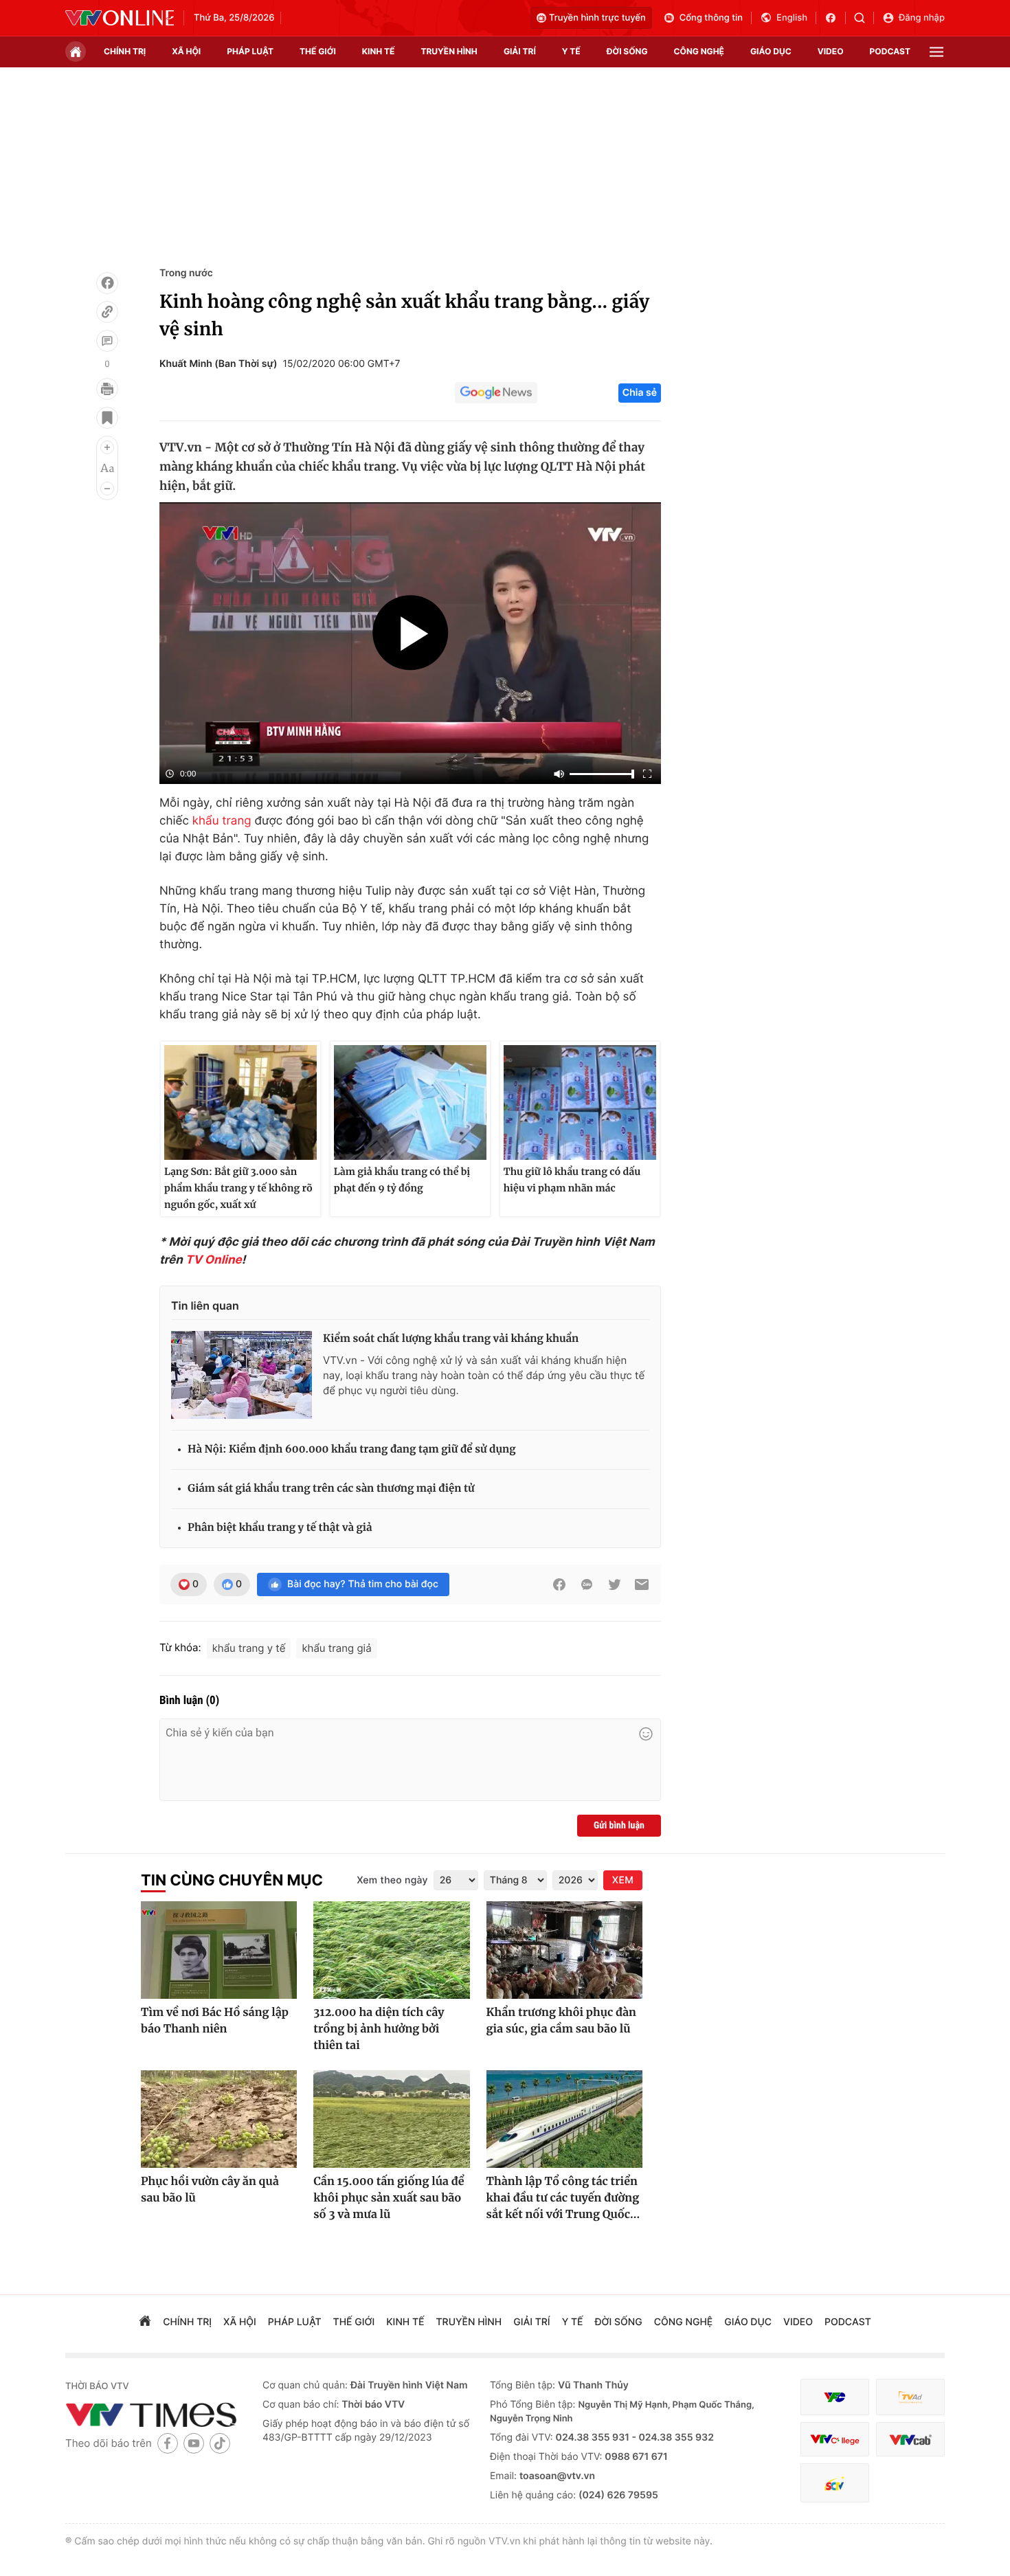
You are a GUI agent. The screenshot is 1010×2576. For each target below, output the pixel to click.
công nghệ (699, 51)
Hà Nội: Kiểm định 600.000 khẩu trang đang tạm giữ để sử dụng (352, 1449)
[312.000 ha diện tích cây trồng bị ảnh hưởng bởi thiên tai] (391, 1950)
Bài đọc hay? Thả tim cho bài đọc (363, 1584)
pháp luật (250, 51)
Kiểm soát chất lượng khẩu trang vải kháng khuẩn (451, 1339)
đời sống (627, 51)
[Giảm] (107, 489)
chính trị (125, 51)
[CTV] (835, 2440)
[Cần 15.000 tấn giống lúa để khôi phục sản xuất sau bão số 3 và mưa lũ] (391, 2119)
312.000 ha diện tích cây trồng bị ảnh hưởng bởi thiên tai (379, 2029)
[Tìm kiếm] (864, 18)
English (792, 18)
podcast (890, 51)
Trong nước (186, 273)
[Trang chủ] (76, 52)
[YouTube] (194, 2443)
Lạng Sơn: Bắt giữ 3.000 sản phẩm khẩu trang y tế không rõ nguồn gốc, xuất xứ (238, 1188)
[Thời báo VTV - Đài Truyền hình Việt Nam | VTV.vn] (120, 18)
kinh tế (379, 51)
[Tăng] (107, 447)
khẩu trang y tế (249, 1648)
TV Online (214, 1260)
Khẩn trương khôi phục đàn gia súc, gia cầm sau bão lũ (561, 2021)
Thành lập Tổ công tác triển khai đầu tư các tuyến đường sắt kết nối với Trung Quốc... (563, 2198)
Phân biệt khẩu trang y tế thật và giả (280, 1528)
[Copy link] (107, 312)
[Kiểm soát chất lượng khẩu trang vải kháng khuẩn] (242, 1375)
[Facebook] (107, 283)
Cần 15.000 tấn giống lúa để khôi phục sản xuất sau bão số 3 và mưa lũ (389, 2198)
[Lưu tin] (107, 418)
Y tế (571, 51)
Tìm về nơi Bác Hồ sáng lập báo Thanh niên (215, 2021)
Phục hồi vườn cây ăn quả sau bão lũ (210, 2190)
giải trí (520, 51)
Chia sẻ (640, 393)
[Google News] (496, 393)
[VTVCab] (910, 2440)
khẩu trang (222, 821)
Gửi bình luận (619, 1826)
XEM (623, 1880)
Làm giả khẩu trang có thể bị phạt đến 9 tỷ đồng (402, 1180)
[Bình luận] (107, 341)
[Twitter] (614, 1584)
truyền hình (449, 51)
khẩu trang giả (336, 1648)
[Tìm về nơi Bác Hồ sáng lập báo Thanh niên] (219, 1950)
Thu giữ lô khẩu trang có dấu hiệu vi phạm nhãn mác (572, 1180)
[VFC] (835, 2397)
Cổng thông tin (711, 18)
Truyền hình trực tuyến (597, 18)
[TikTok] (220, 2443)
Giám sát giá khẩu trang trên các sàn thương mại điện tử (331, 1489)
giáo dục (771, 51)
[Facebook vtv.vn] (835, 18)
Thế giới (318, 51)
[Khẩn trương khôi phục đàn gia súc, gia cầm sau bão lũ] (564, 1950)
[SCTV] (835, 2483)
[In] (107, 389)
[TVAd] (910, 2397)
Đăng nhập (922, 18)
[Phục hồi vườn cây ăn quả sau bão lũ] (219, 2119)
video (831, 51)
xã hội (186, 51)
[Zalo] (587, 1584)
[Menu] (936, 52)
